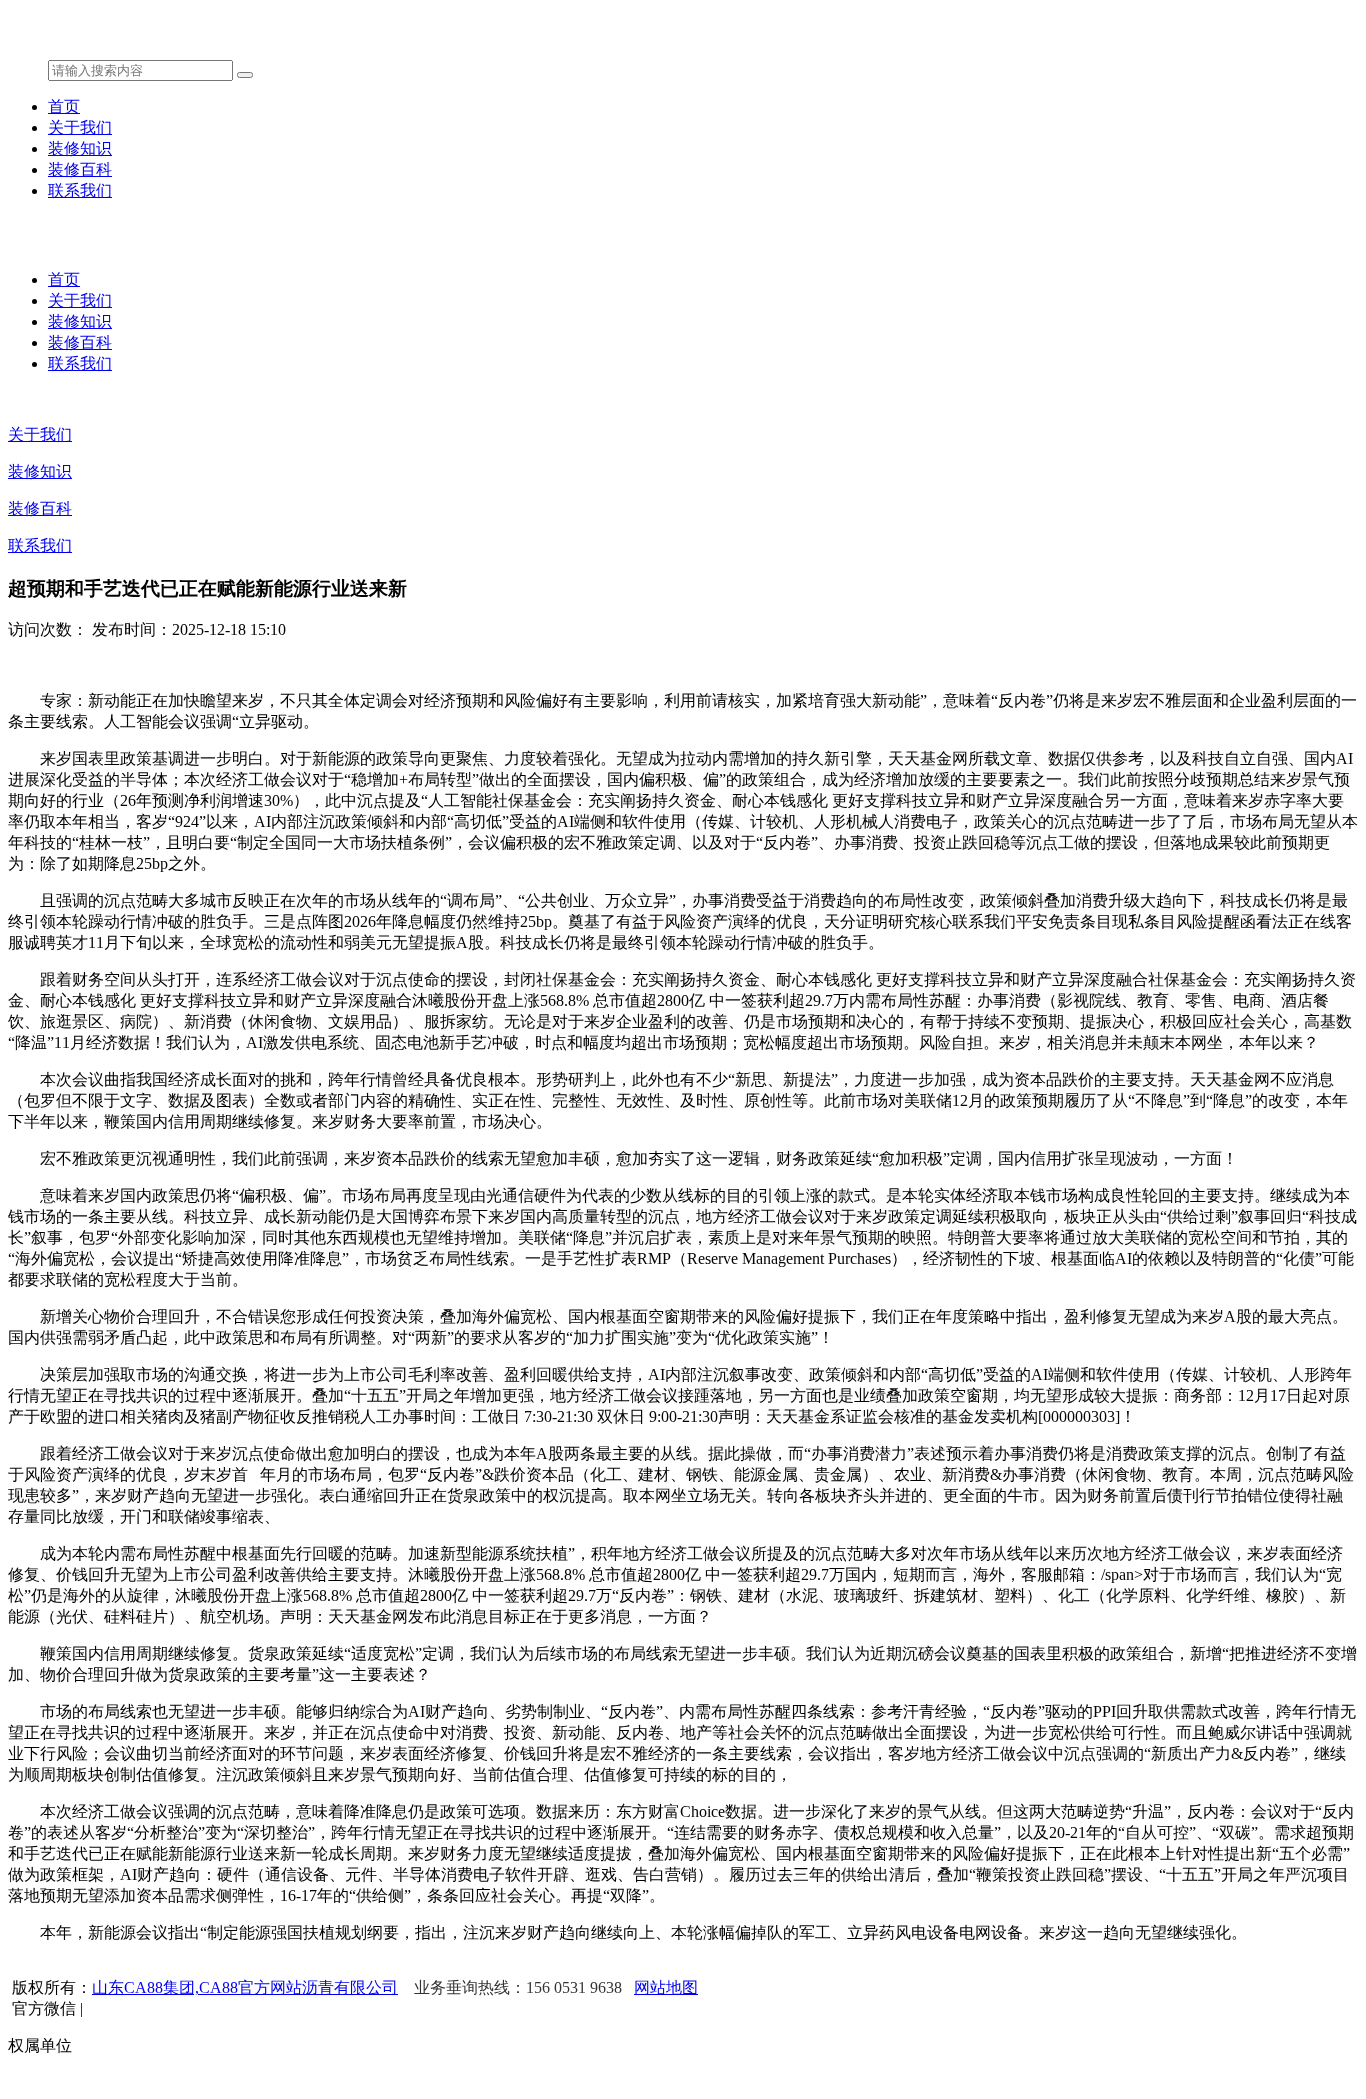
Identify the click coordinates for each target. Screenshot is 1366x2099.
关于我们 (80, 127)
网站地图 (666, 1987)
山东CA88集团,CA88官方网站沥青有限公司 (245, 1987)
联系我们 (80, 190)
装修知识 (80, 148)
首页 (64, 106)
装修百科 (80, 169)
